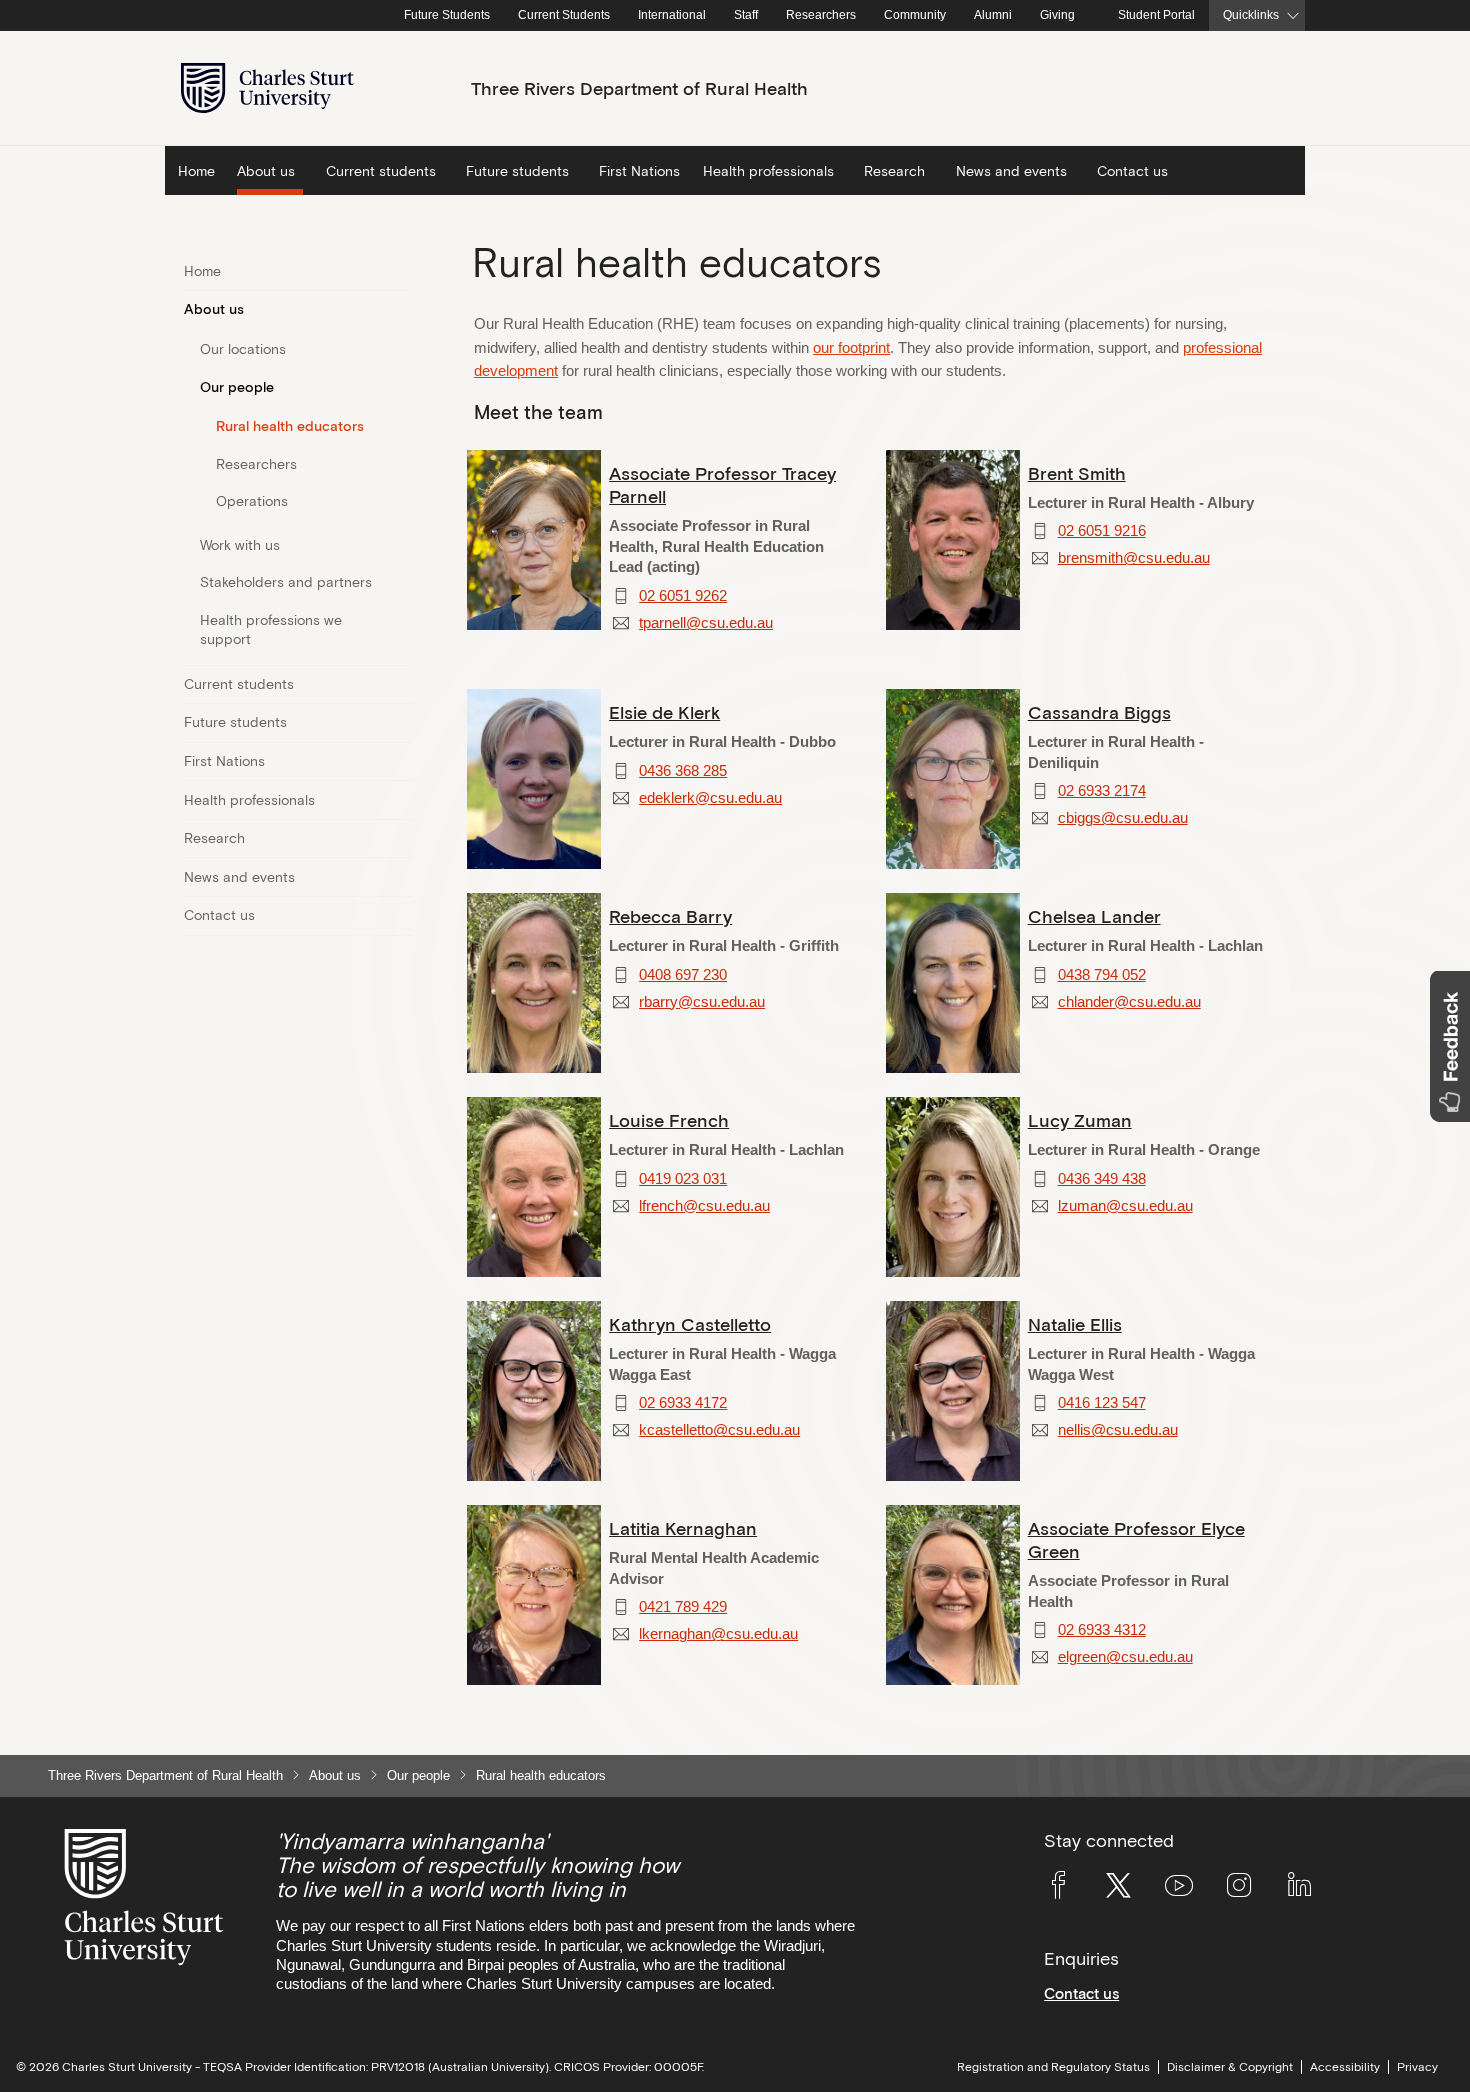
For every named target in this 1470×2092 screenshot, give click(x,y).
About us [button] (266, 170)
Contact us (1132, 170)
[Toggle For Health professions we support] (400, 630)
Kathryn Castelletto (690, 1324)
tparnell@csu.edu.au (706, 623)
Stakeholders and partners (286, 582)
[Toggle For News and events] (400, 877)
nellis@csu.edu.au (1118, 1430)
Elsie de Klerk (664, 712)
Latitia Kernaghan (683, 1528)
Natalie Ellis (1075, 1324)
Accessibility (1345, 2067)
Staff (746, 15)
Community (915, 15)
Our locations (243, 349)
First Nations (639, 170)
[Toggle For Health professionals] (400, 800)
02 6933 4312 (1102, 1630)
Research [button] (894, 170)
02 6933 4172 (683, 1403)
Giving (1057, 15)
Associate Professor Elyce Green (1136, 1540)
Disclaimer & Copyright (1230, 2067)
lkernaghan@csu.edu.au (718, 1634)
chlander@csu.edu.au (1129, 1002)
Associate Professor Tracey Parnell (722, 485)
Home (196, 170)
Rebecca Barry (670, 916)
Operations (252, 501)
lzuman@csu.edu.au (1125, 1206)
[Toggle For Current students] (400, 685)
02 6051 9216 (1102, 531)
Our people (237, 387)
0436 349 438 (1102, 1179)
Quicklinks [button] (1251, 15)
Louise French (669, 1120)
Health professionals (249, 800)
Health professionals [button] (768, 170)
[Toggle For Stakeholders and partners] (400, 583)
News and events (239, 877)
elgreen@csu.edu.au (1125, 1657)
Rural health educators (290, 426)
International (672, 15)
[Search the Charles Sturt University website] (1250, 88)
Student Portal (1156, 15)
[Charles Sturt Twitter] (1118, 1889)
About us (214, 309)
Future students (235, 722)
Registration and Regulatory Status (1053, 2067)
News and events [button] (1011, 170)
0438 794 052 (1102, 975)
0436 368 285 (683, 771)
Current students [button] (381, 170)
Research (214, 838)
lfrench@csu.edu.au (704, 1206)
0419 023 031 (683, 1179)
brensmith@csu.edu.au (1134, 558)
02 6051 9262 (683, 596)
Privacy (1417, 2067)
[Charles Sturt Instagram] (1239, 1889)
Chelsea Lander (1094, 916)
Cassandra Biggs (1099, 712)
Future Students (447, 15)
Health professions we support (271, 629)
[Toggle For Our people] (400, 387)
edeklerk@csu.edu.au (710, 798)
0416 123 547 (1102, 1403)
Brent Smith (1077, 473)
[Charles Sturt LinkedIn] (1299, 1889)
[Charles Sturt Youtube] (1179, 1889)
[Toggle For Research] (400, 839)
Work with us (240, 545)
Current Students (564, 15)
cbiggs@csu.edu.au (1123, 818)
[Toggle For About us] (400, 310)
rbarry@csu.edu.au (702, 1002)
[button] (1450, 1046)
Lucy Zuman (1080, 1120)
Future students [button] (517, 170)
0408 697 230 (683, 975)
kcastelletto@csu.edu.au (719, 1430)
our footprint (851, 348)
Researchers (821, 15)
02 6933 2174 (1102, 791)
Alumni (993, 15)
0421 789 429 (683, 1607)
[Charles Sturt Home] (386, 16)
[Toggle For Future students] (400, 723)
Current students (239, 684)
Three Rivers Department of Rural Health (165, 1775)
